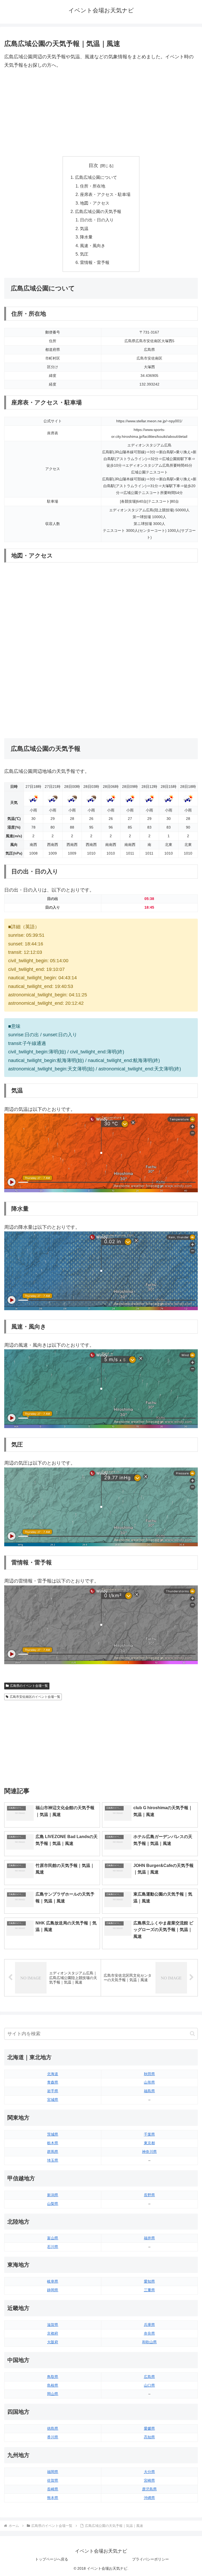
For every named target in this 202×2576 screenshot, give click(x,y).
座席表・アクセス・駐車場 (105, 194)
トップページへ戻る (52, 2559)
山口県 (149, 2385)
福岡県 (53, 2472)
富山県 (53, 2238)
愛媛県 (149, 2428)
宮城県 (53, 2100)
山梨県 (53, 2204)
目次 (93, 165)
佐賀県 (53, 2480)
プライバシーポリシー (150, 2559)
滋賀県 (53, 2325)
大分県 (149, 2472)
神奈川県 (149, 2152)
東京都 (149, 2143)
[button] (192, 2034)
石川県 (53, 2247)
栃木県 (53, 2143)
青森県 (53, 2082)
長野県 (149, 2195)
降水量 (86, 237)
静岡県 (53, 2290)
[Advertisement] (101, 113)
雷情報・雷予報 (95, 262)
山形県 (149, 2082)
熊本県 (53, 2498)
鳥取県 (53, 2377)
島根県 (53, 2385)
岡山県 (53, 2394)
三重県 (149, 2290)
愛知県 (149, 2281)
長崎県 (53, 2489)
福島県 (149, 2091)
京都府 (53, 2333)
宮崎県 (149, 2480)
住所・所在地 (93, 186)
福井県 (149, 2238)
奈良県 (149, 2333)
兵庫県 (149, 2325)
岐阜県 (53, 2281)
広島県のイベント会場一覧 (29, 1686)
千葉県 (149, 2134)
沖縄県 (149, 2498)
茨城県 (53, 2134)
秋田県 (149, 2074)
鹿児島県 (149, 2489)
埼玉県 (53, 2160)
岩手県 (53, 2091)
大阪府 (53, 2342)
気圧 (84, 254)
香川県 (53, 2437)
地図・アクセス (95, 203)
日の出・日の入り (97, 220)
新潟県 (53, 2195)
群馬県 (53, 2152)
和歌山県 (149, 2342)
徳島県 (53, 2428)
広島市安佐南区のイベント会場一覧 (35, 1697)
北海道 (53, 2074)
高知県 (149, 2437)
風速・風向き (93, 246)
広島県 (149, 2377)
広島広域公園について (96, 177)
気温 (84, 228)
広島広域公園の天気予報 (98, 211)
